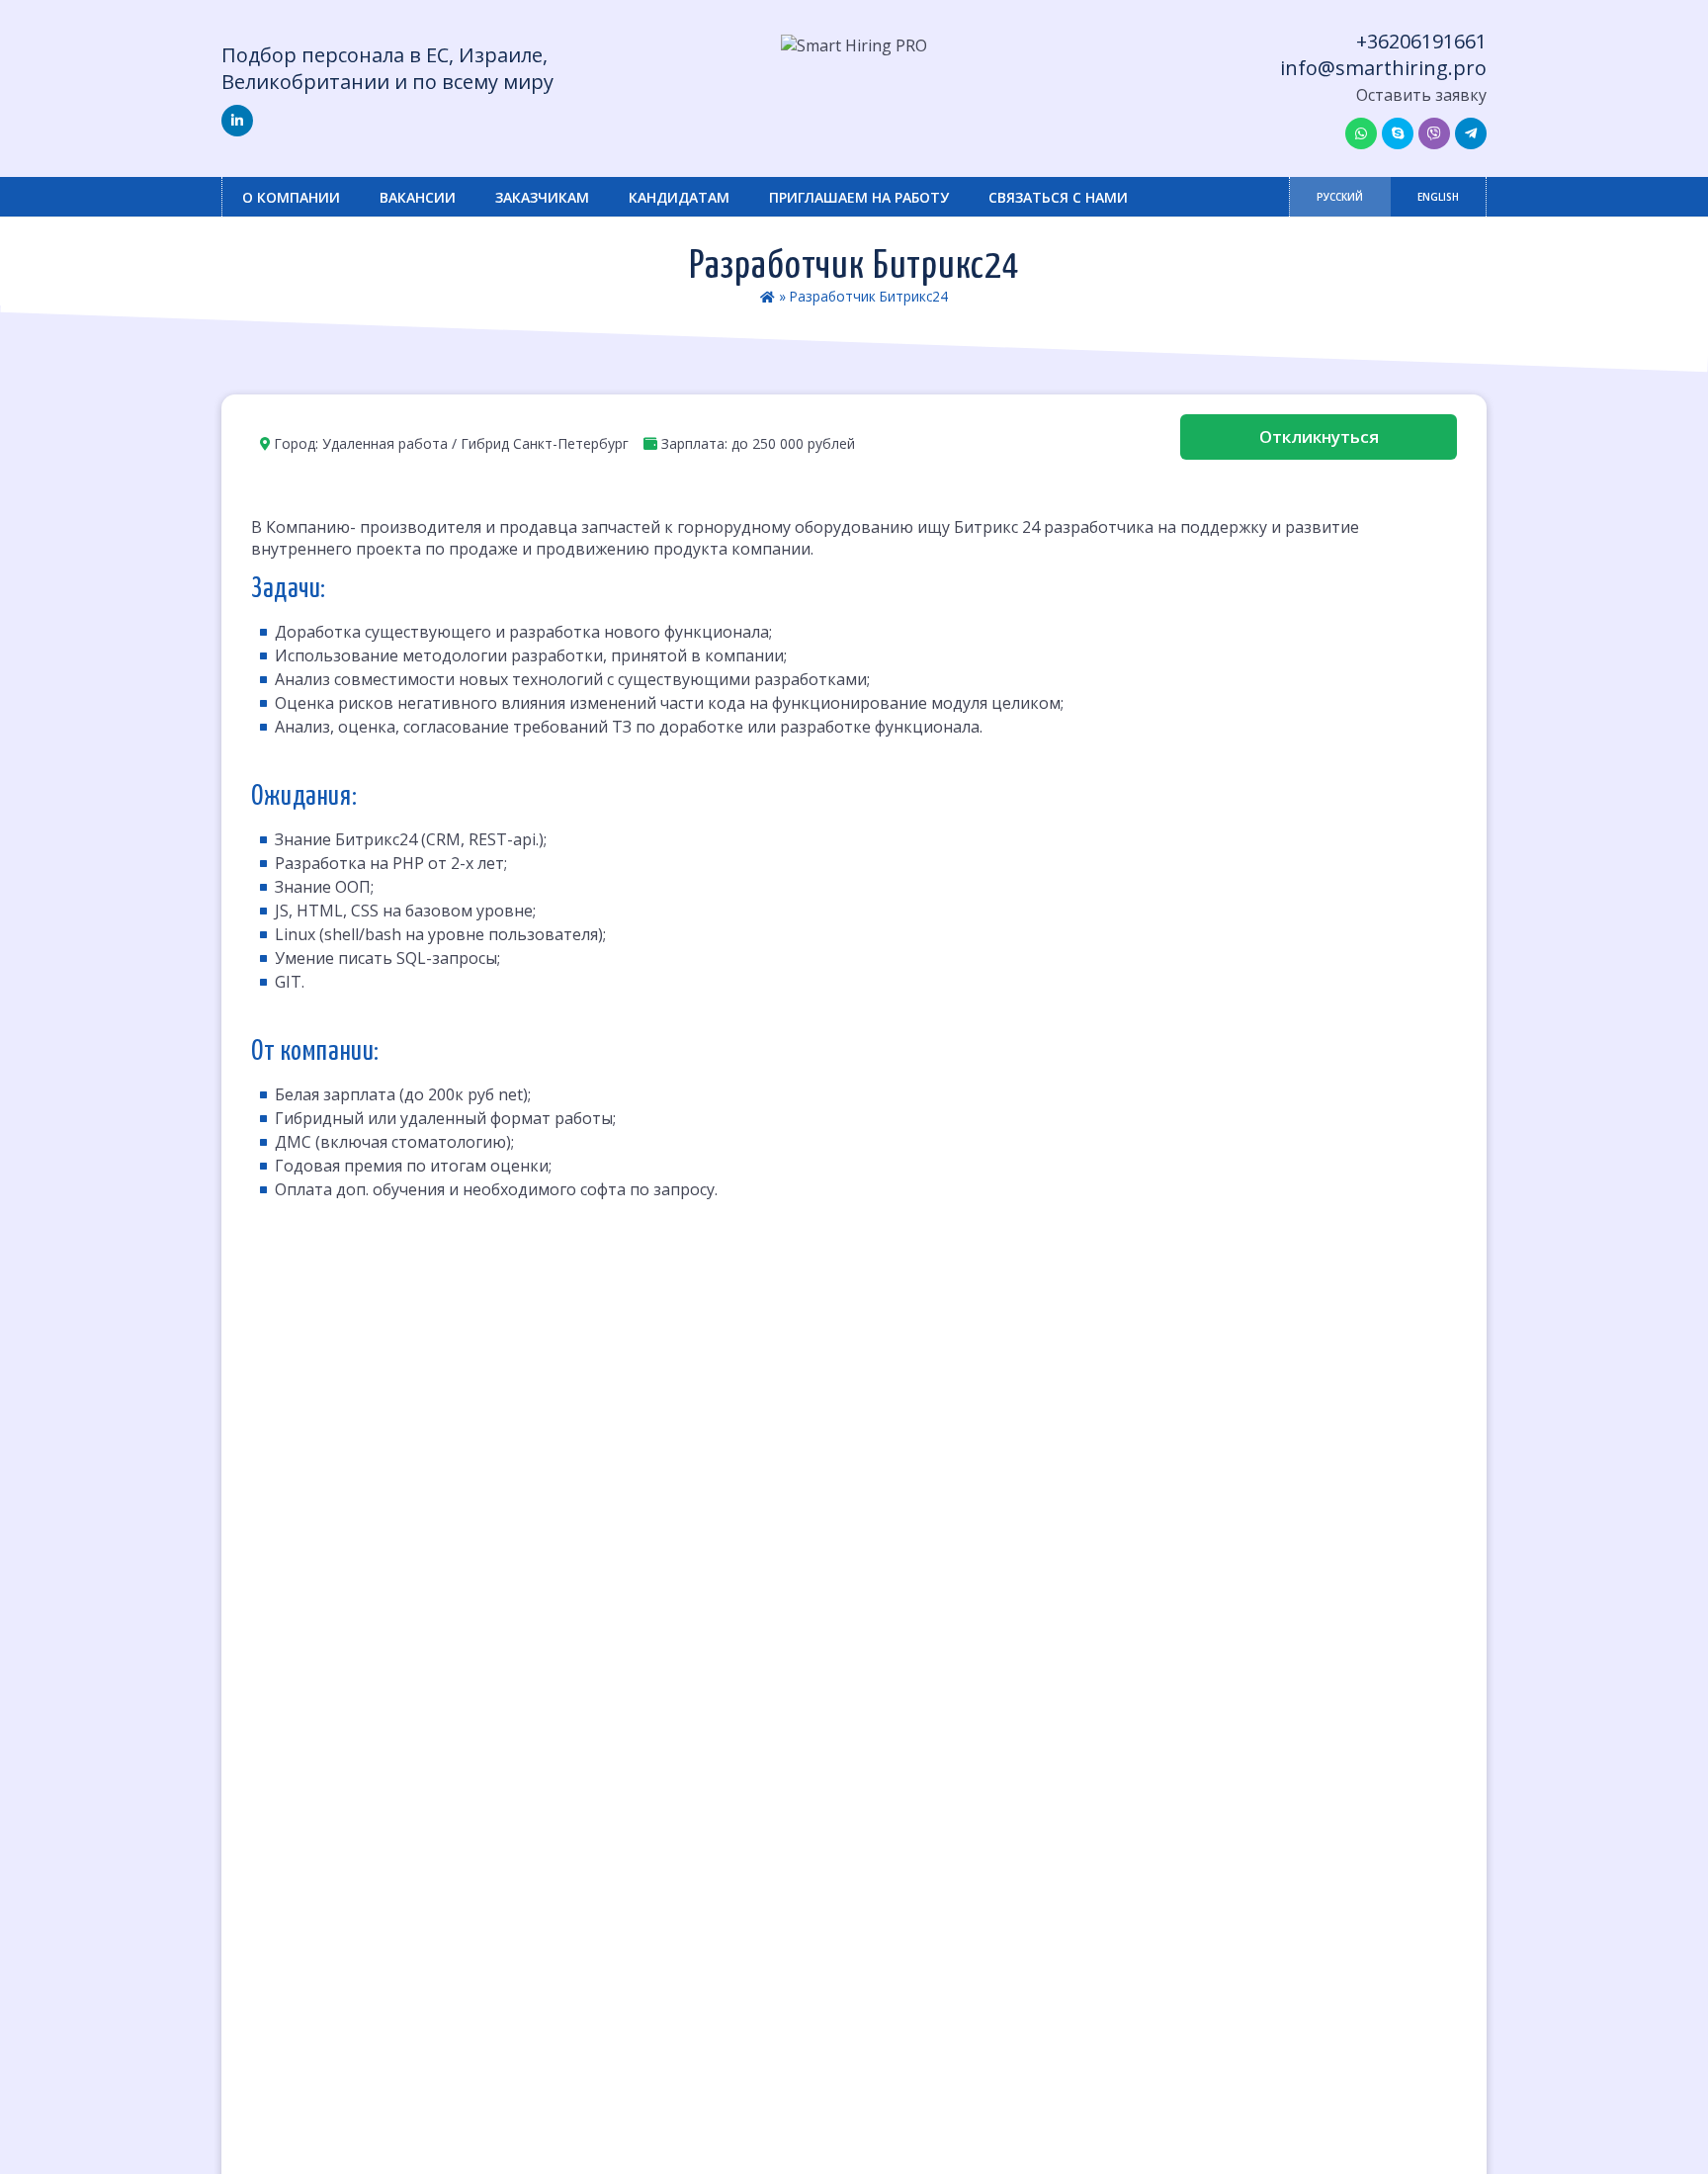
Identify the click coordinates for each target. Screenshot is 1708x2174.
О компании (291, 197)
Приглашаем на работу (859, 197)
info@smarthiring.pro (1383, 68)
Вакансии (418, 197)
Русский (1340, 197)
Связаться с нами (1058, 197)
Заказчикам (542, 197)
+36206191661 (1421, 41)
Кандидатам (679, 197)
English (1438, 197)
